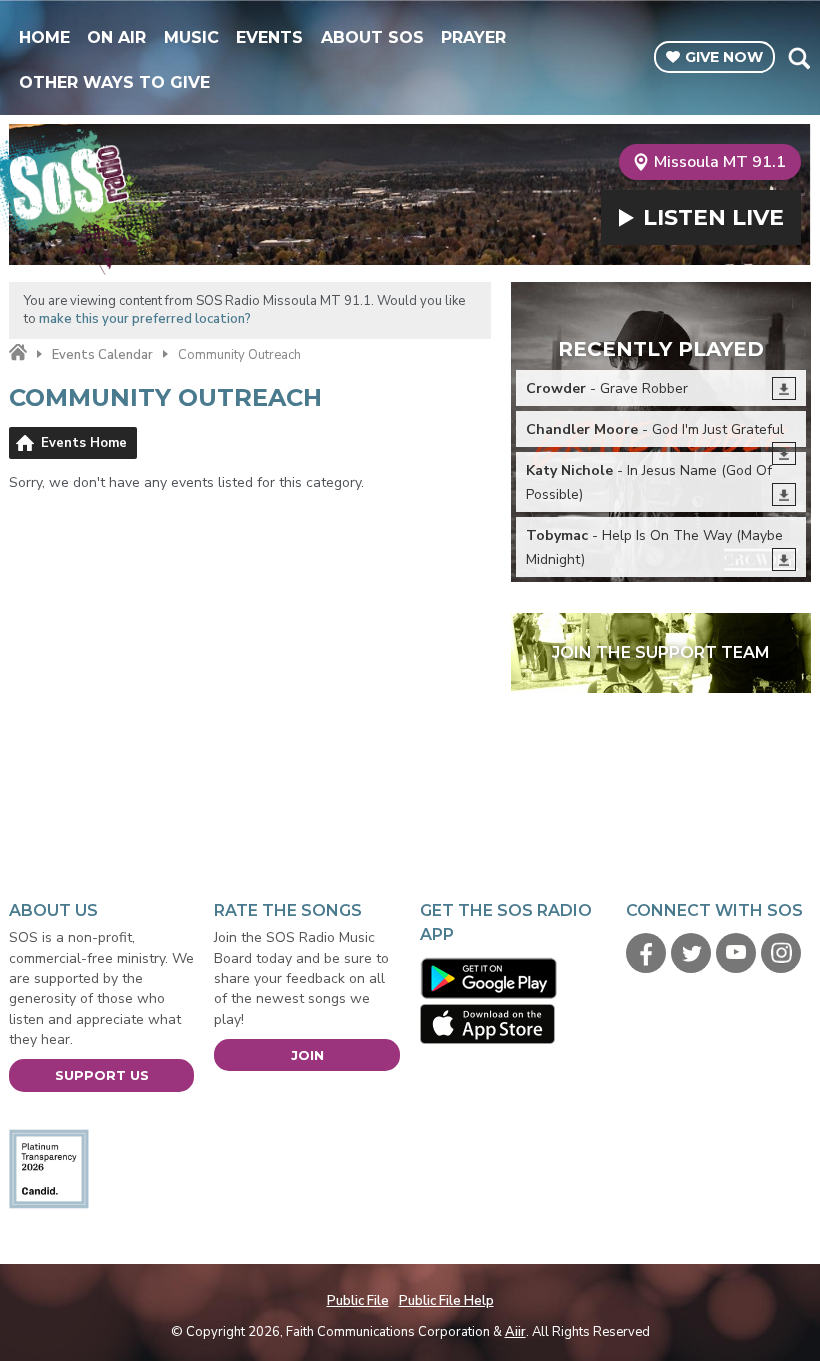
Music (191, 37)
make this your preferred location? (145, 319)
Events (269, 37)
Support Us (102, 1075)
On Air (116, 37)
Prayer (473, 37)
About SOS (372, 37)
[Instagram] (781, 953)
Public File (358, 1301)
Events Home (84, 443)
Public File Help (446, 1301)
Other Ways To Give (114, 82)
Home (44, 37)
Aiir (515, 1332)
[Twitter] (691, 953)
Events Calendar (102, 355)
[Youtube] (736, 953)
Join (307, 1055)
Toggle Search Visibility (798, 58)
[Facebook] (646, 953)
